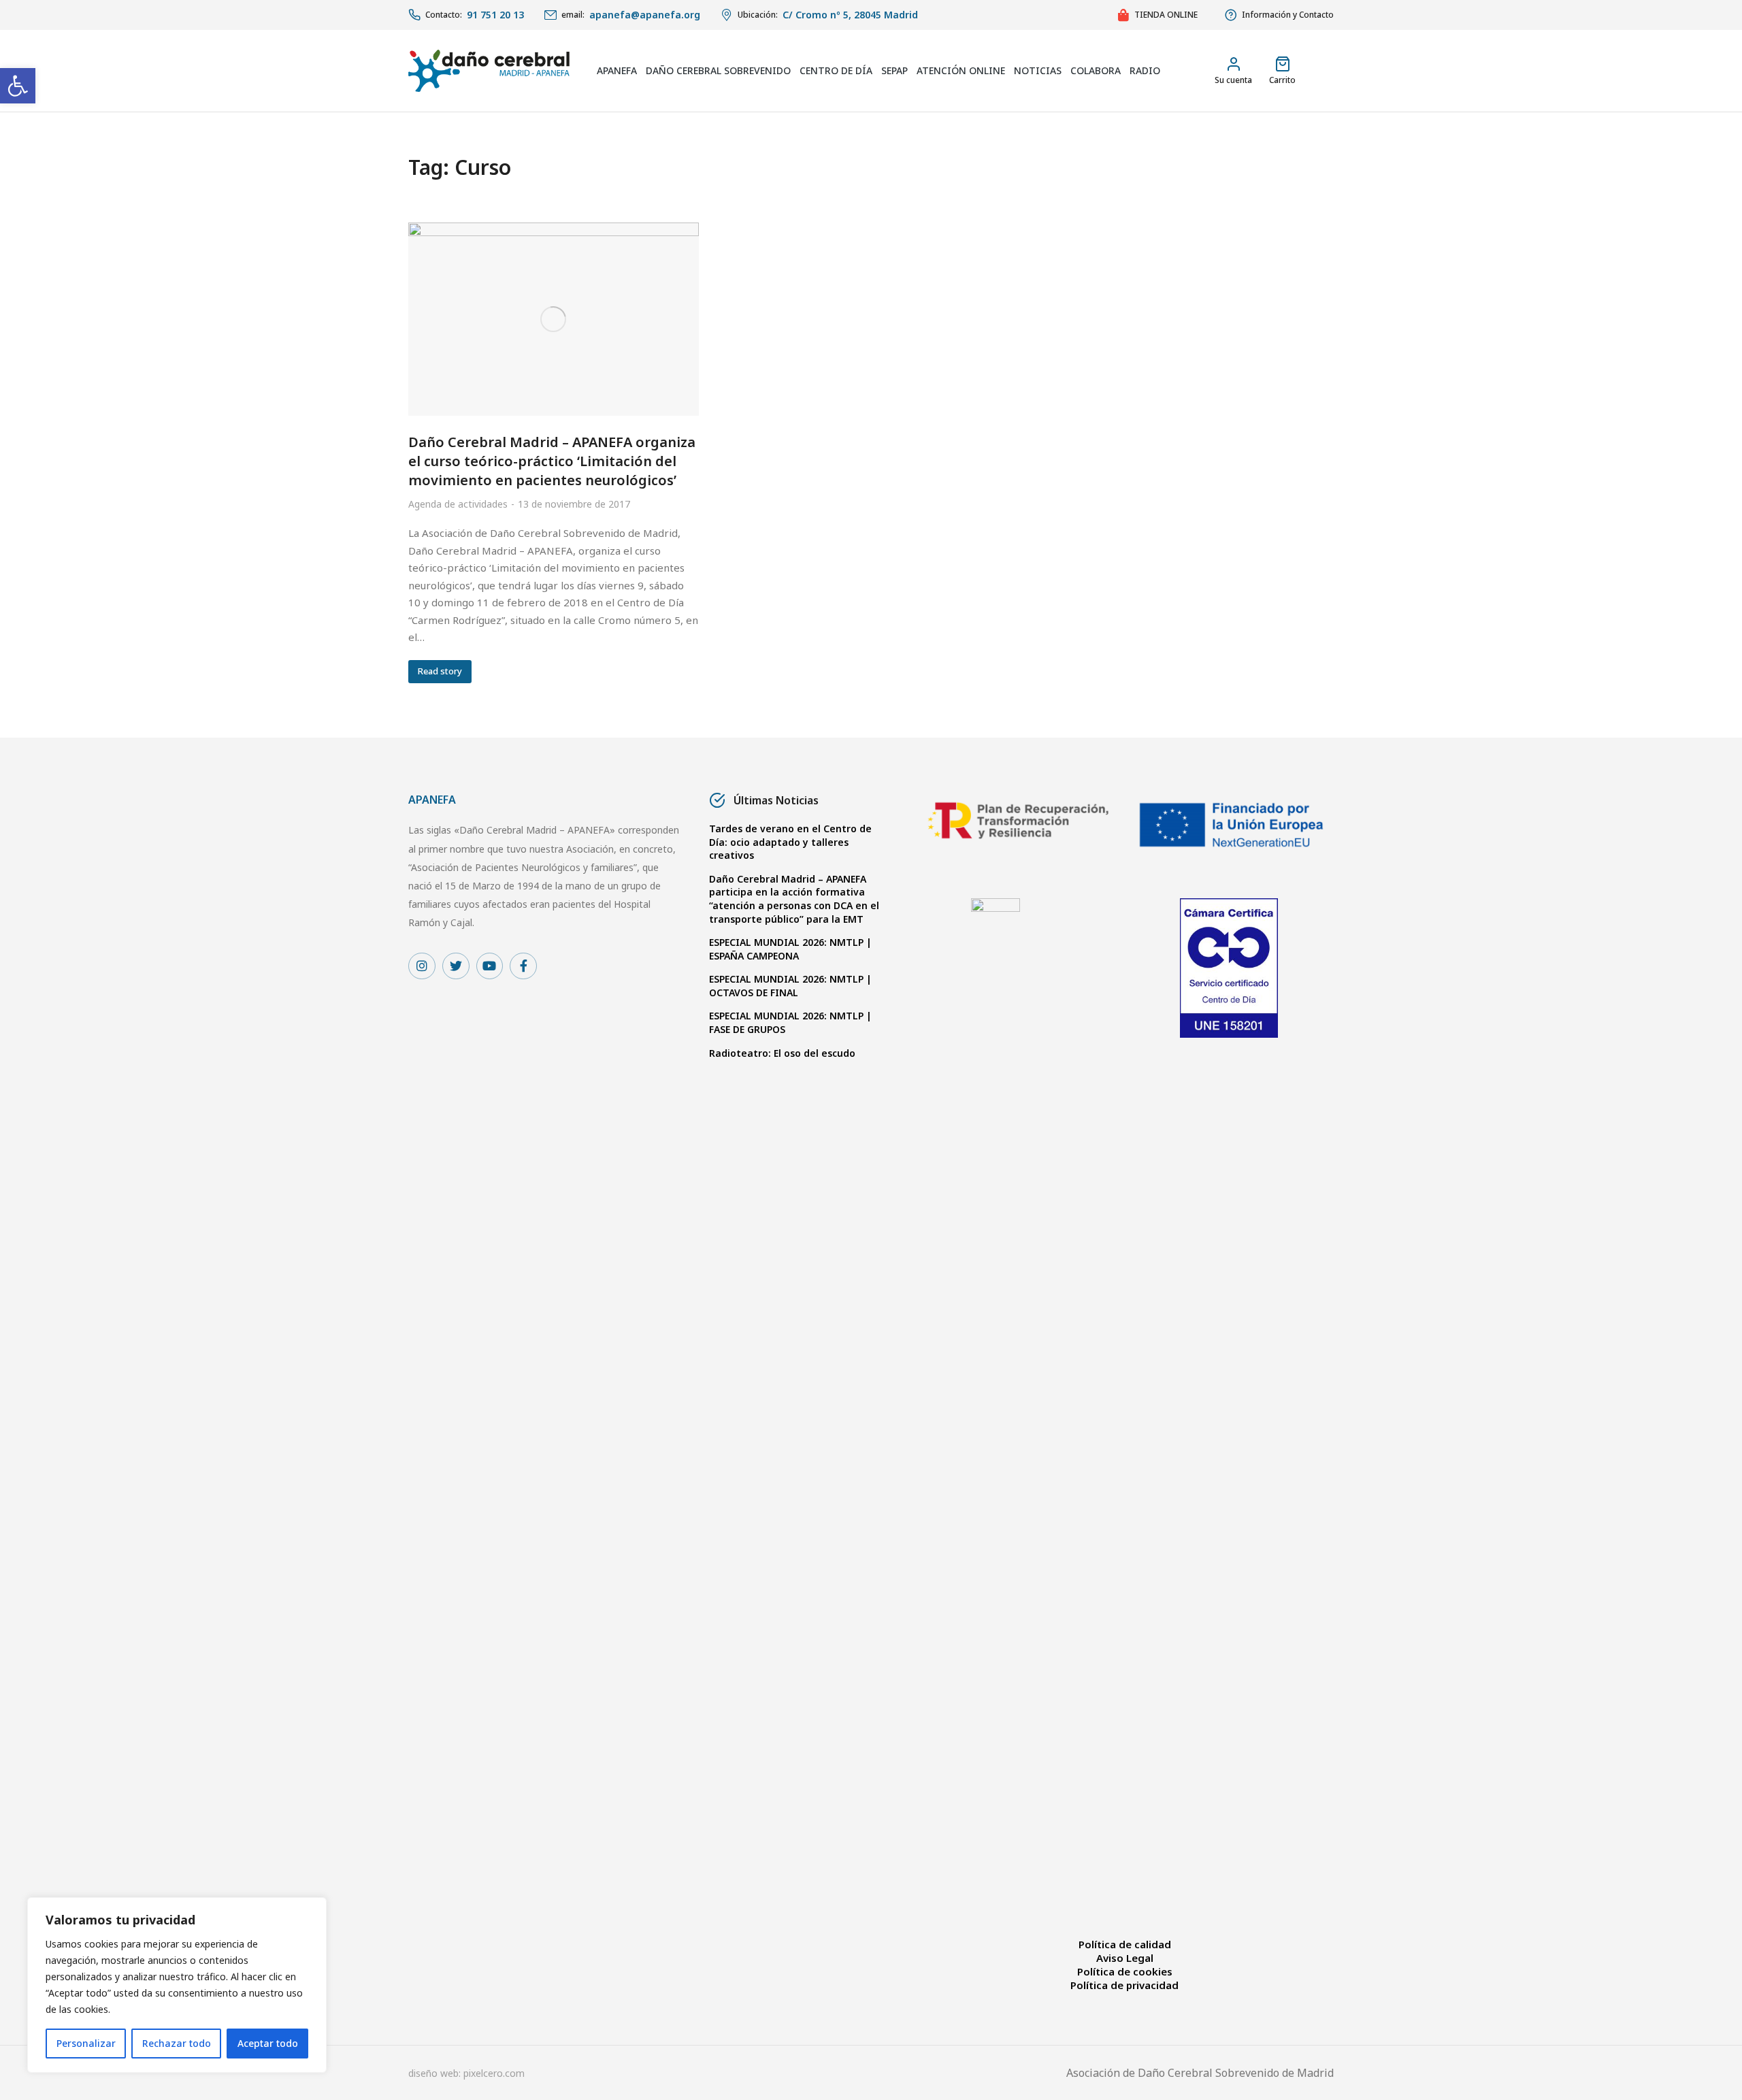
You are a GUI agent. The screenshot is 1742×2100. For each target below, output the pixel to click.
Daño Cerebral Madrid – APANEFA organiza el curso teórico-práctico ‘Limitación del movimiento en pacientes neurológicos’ (552, 461)
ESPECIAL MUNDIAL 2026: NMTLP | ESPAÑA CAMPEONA (790, 949)
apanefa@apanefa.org (645, 15)
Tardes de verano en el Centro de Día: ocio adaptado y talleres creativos (790, 842)
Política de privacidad (1124, 1985)
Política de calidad (1125, 1944)
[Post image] (554, 319)
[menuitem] (617, 71)
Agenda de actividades (458, 504)
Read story (440, 671)
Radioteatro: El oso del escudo (782, 1053)
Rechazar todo (177, 2043)
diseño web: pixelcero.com (466, 2073)
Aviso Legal (1125, 1958)
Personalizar (86, 2043)
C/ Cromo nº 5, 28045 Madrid (850, 15)
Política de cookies (1125, 1971)
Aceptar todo (268, 2043)
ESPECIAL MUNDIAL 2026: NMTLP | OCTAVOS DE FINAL (790, 986)
